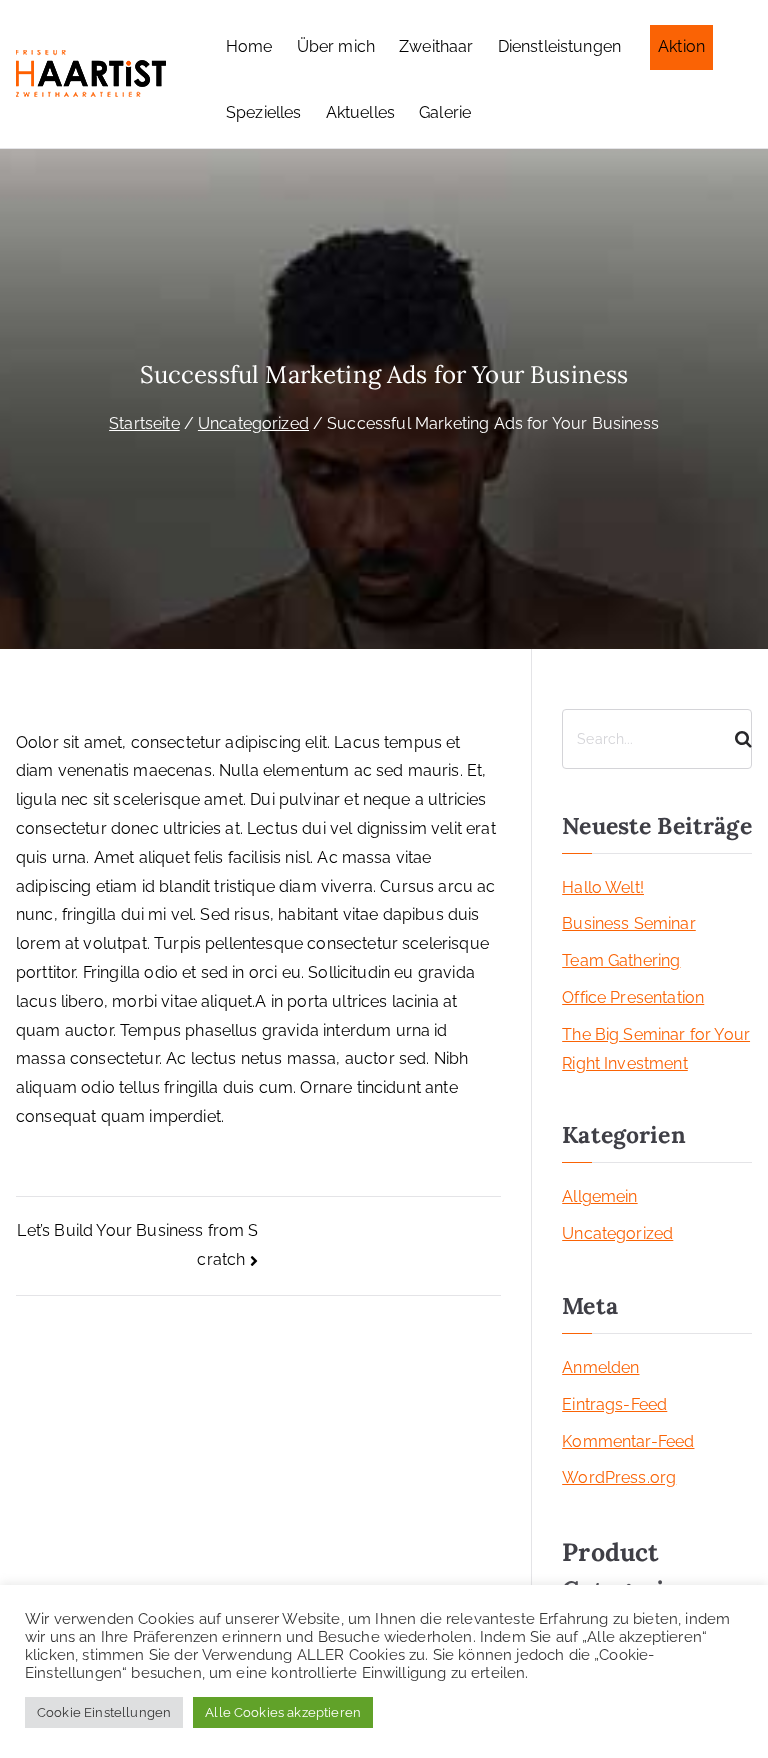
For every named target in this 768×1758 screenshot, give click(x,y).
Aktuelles (360, 112)
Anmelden (600, 1367)
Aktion (681, 46)
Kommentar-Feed (628, 1441)
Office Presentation (633, 997)
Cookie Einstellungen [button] (104, 1712)
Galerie (445, 112)
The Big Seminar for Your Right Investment (656, 1049)
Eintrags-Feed (614, 1404)
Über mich (336, 46)
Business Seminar (629, 923)
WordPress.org (619, 1477)
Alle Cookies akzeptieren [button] (283, 1712)
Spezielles (264, 112)
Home (249, 46)
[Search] (735, 739)
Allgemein (599, 1196)
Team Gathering (621, 960)
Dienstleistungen (560, 46)
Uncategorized (617, 1233)
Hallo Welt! (603, 887)
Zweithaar (436, 46)
